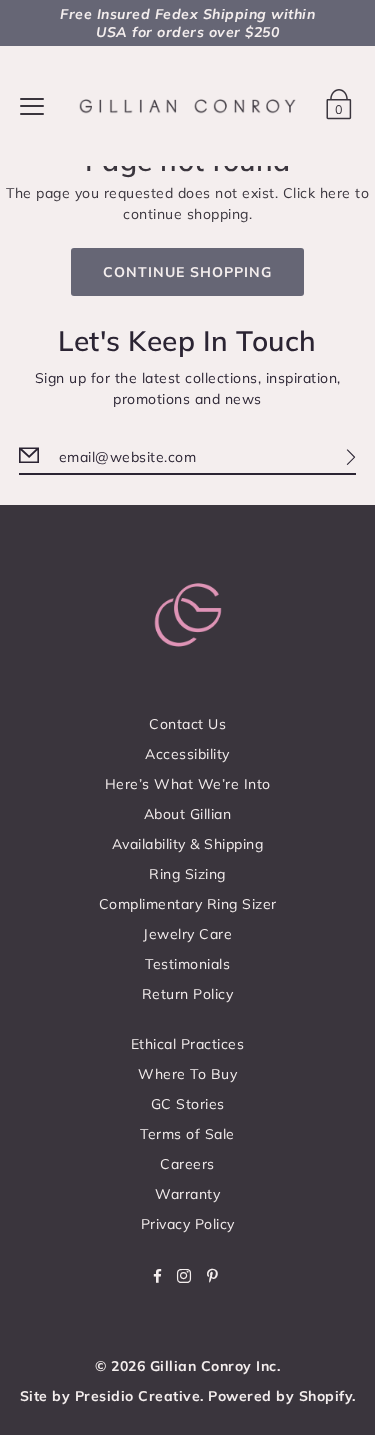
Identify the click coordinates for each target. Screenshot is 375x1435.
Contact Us (187, 724)
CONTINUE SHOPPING (187, 272)
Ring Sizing (187, 874)
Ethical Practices (188, 1044)
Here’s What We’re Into (188, 784)
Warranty (187, 1194)
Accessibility (187, 754)
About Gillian (188, 814)
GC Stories (188, 1104)
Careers (187, 1164)
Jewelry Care (187, 934)
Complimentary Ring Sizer (188, 904)
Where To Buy (187, 1074)
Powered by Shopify (280, 1396)
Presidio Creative (138, 1396)
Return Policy (188, 994)
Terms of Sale (187, 1134)
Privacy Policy (188, 1224)
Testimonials (187, 964)
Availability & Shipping (188, 844)
